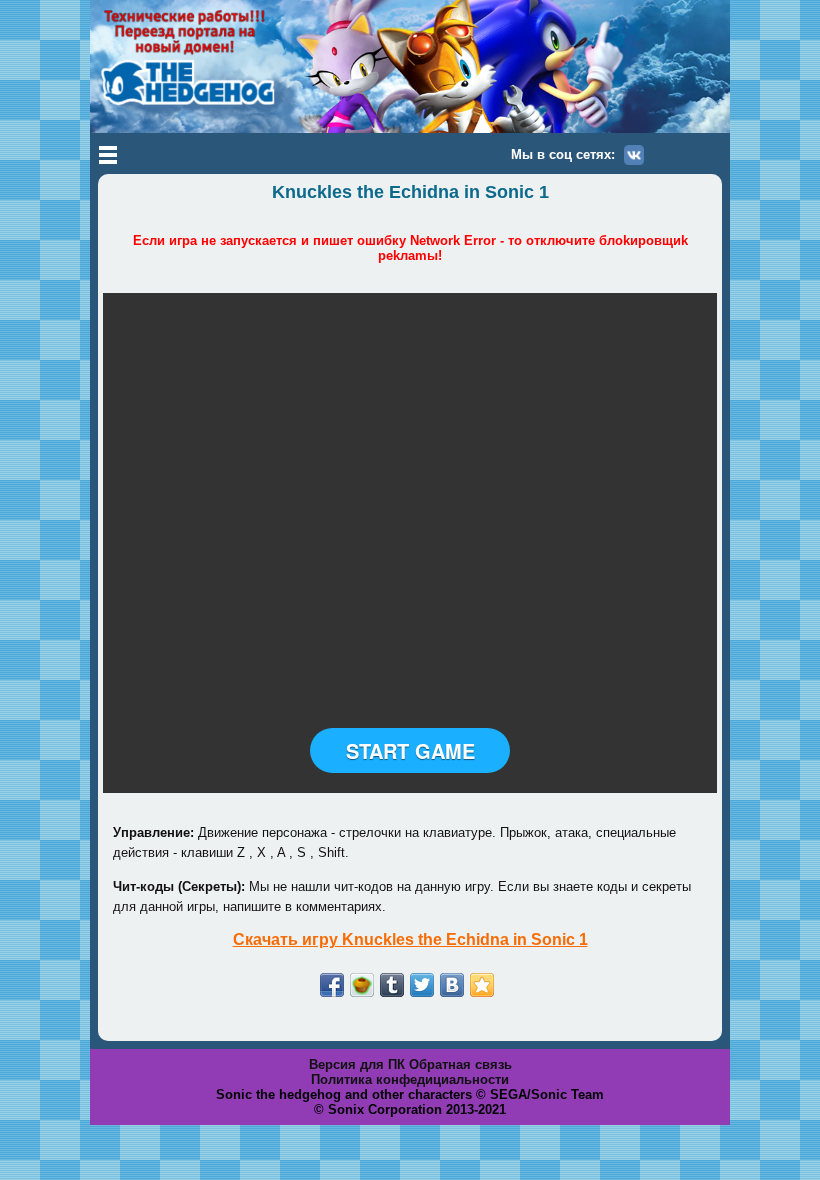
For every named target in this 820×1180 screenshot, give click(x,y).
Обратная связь (460, 1064)
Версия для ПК (357, 1064)
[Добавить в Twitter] (422, 985)
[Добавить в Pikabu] (362, 985)
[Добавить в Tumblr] (392, 985)
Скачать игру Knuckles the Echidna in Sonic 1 (410, 939)
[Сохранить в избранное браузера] (482, 985)
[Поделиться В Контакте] (452, 985)
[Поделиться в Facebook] (332, 985)
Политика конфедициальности (410, 1079)
